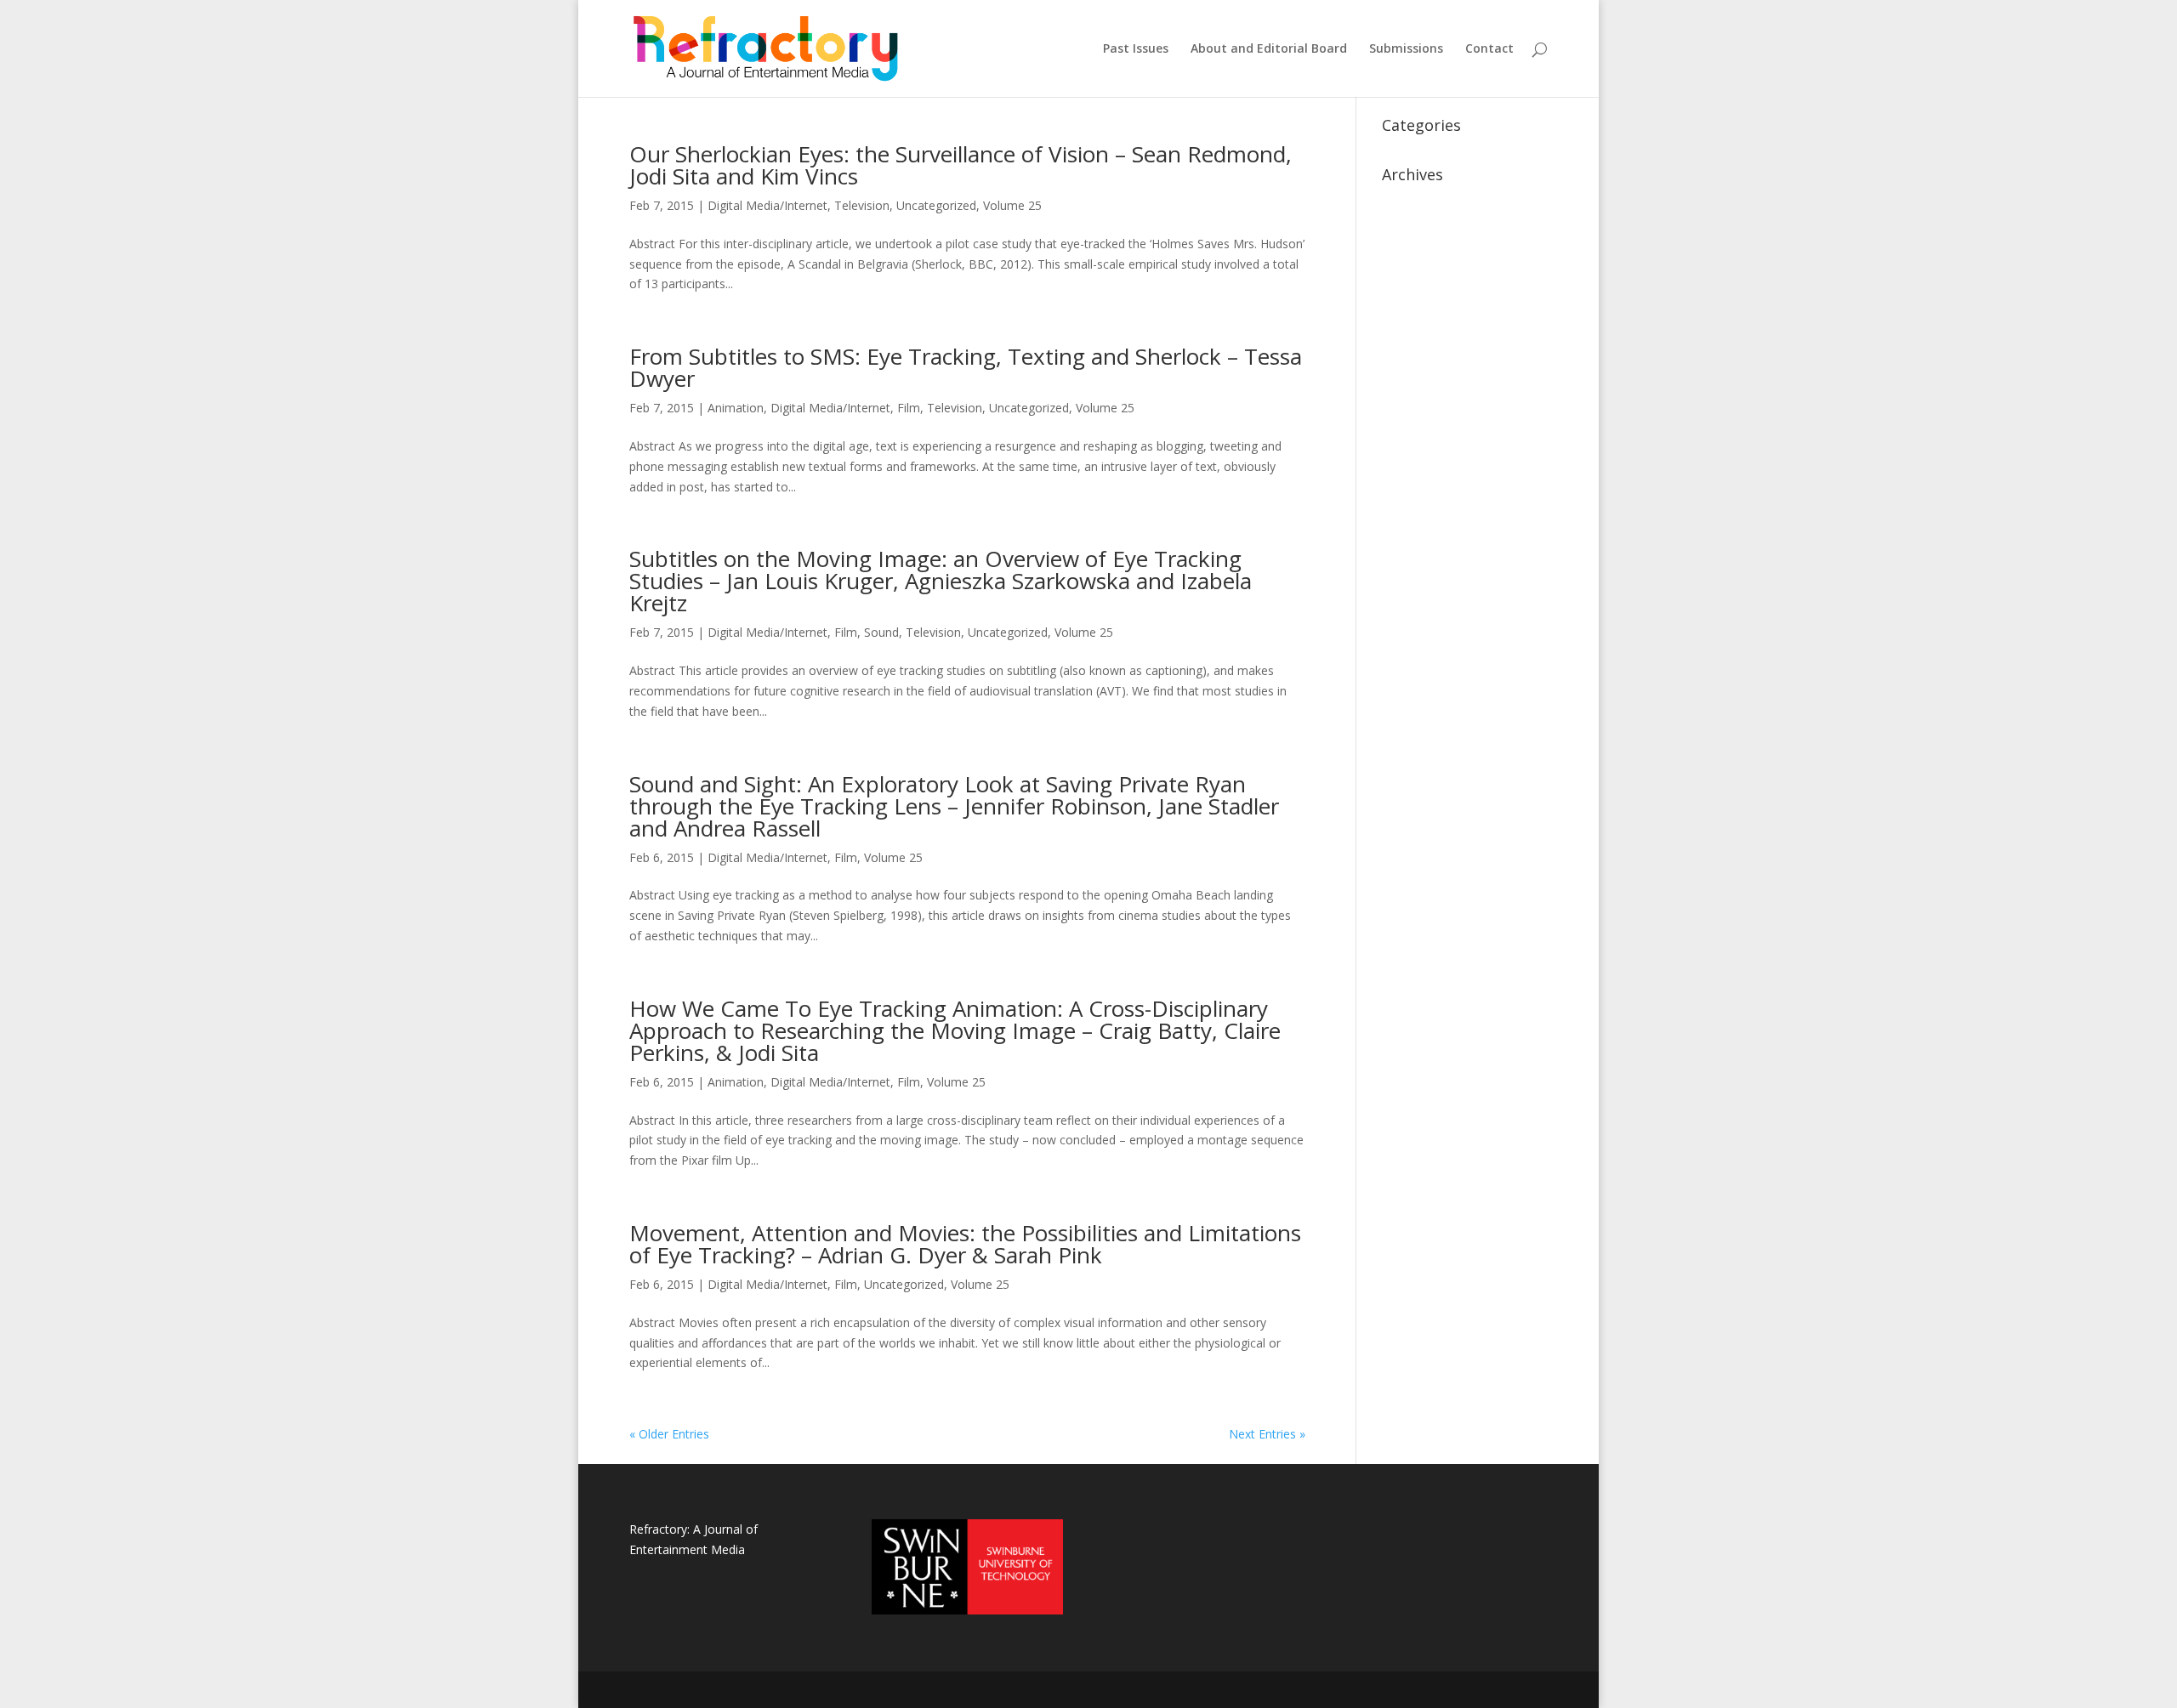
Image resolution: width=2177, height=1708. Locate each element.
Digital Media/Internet (767, 205)
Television (862, 205)
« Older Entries (669, 1434)
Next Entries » (1267, 1434)
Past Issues (1136, 49)
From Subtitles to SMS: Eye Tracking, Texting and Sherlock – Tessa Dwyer (966, 367)
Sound (881, 632)
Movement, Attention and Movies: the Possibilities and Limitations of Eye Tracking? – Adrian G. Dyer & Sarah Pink (965, 1244)
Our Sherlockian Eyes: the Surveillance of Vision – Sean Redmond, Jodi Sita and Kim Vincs (961, 165)
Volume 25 (1012, 205)
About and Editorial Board (1269, 49)
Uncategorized (936, 205)
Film (909, 408)
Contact (1489, 49)
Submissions (1406, 49)
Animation (736, 408)
